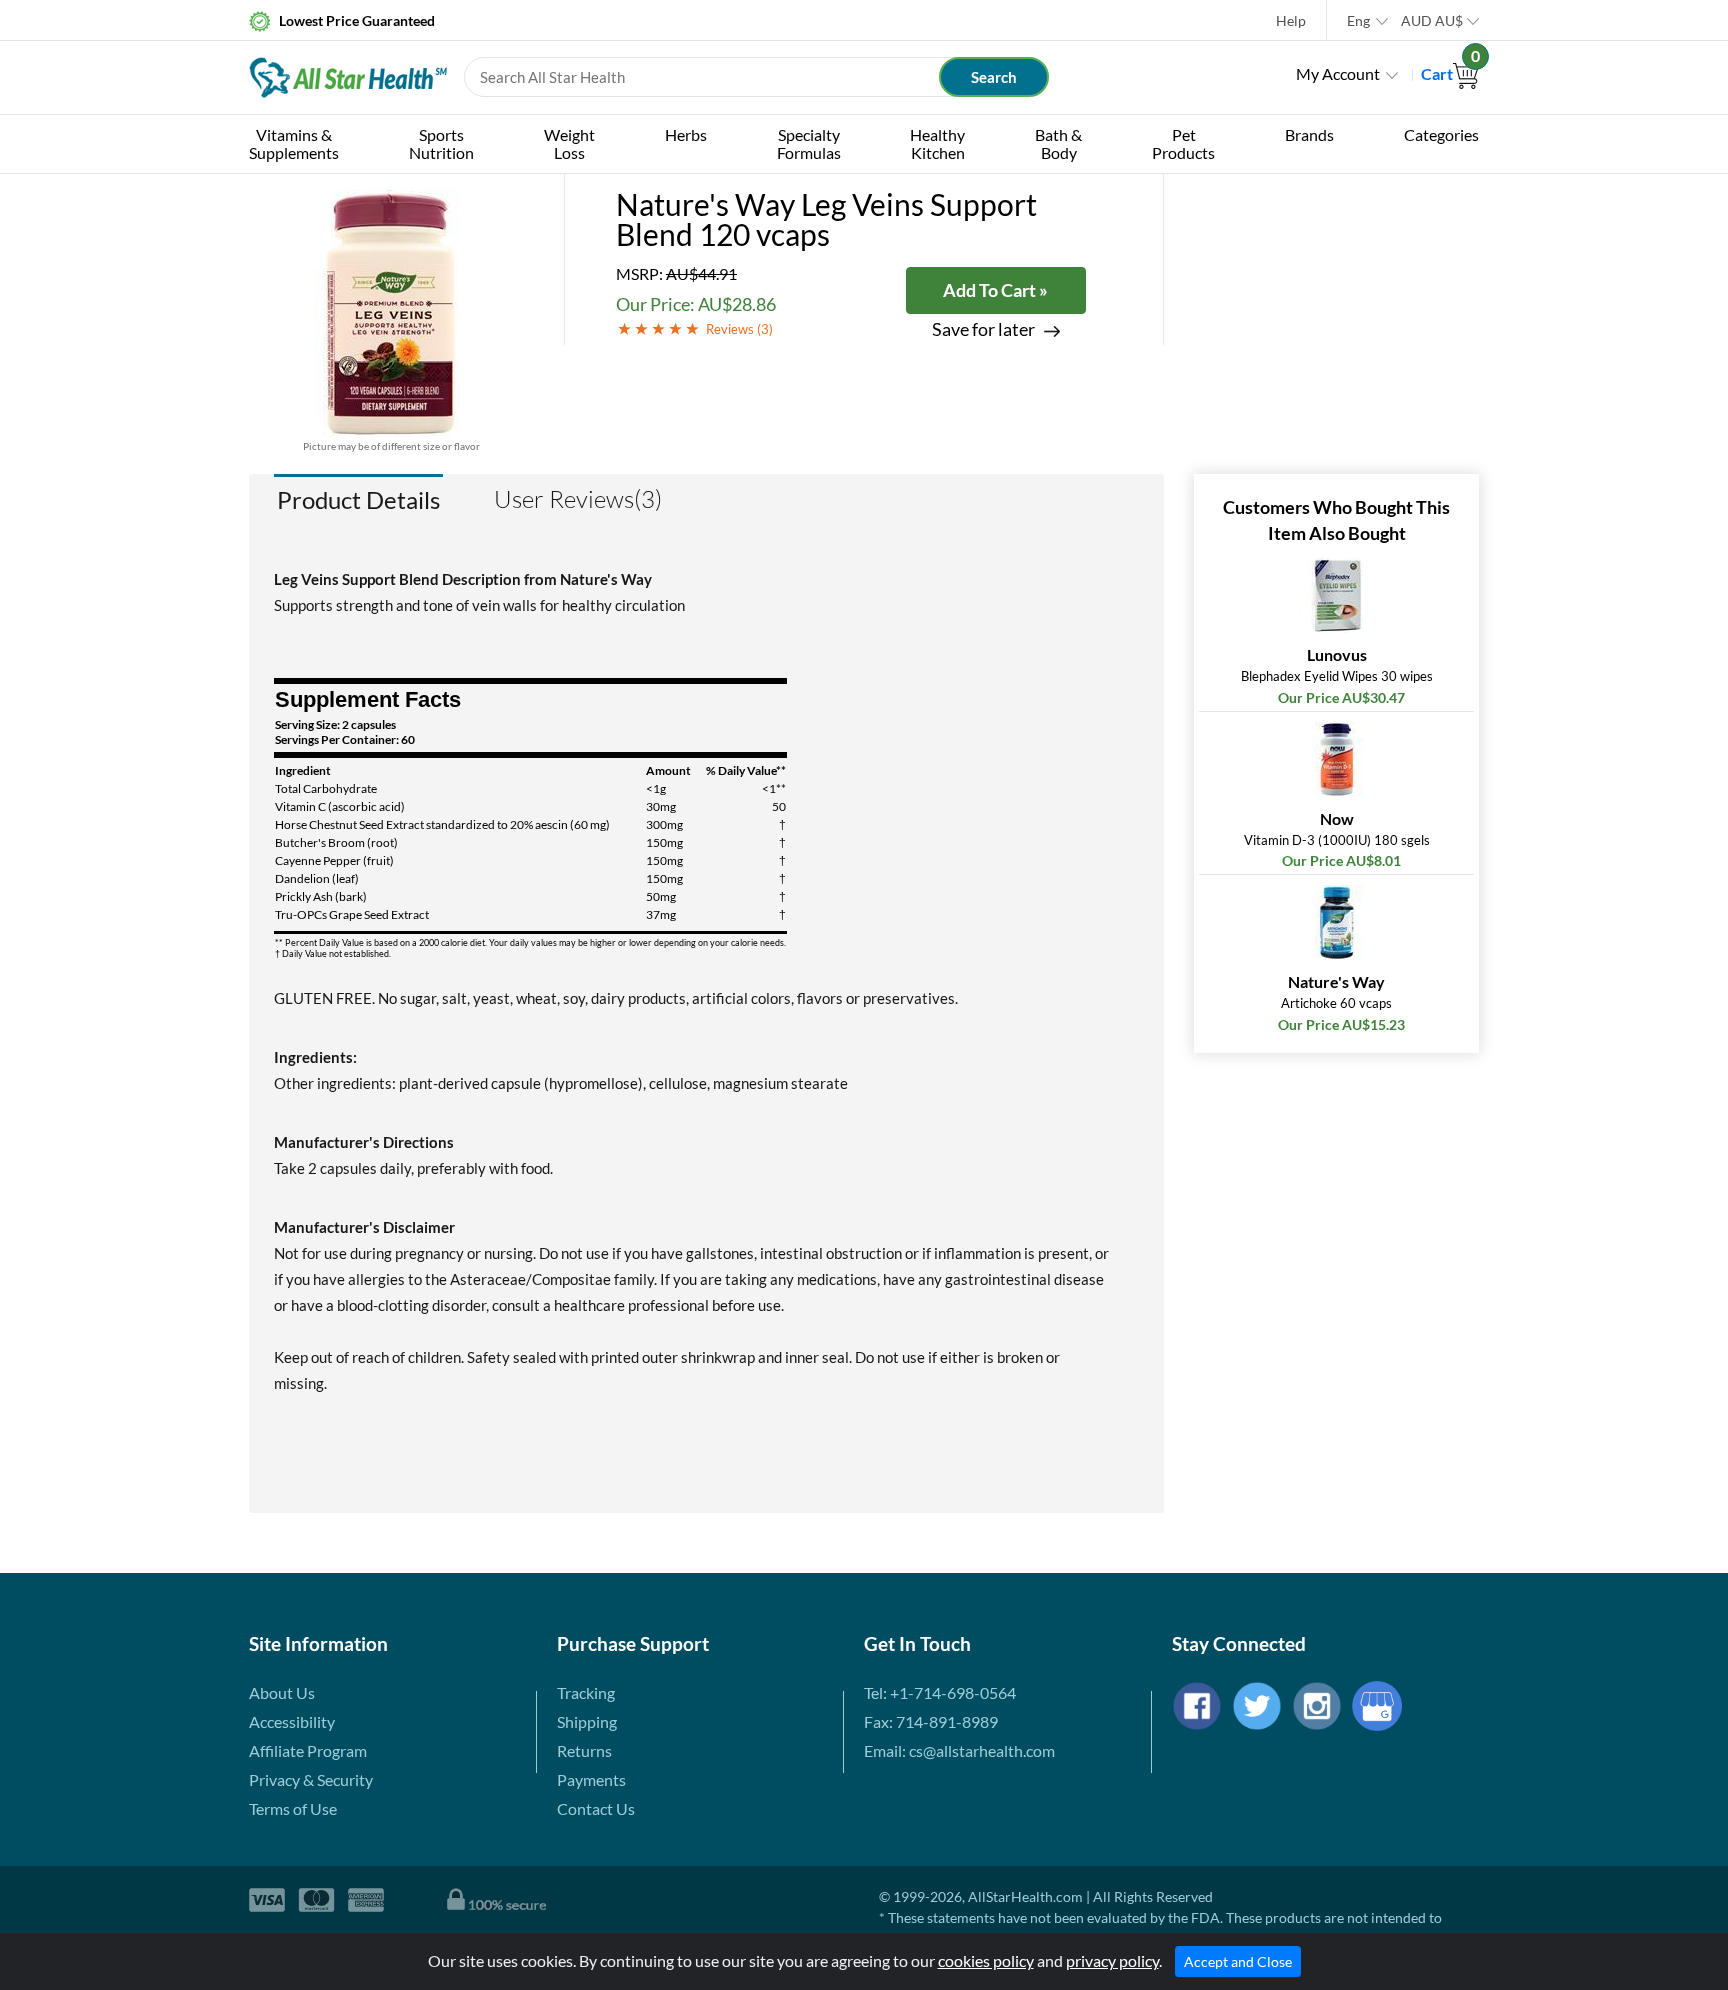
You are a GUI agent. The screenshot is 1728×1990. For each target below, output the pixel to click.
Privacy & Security (311, 1779)
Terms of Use (293, 1808)
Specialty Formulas (809, 143)
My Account (1338, 73)
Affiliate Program (308, 1750)
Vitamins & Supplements (294, 143)
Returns (584, 1750)
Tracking (586, 1692)
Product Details (358, 499)
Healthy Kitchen (937, 143)
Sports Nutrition (441, 143)
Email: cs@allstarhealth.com (959, 1750)
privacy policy (1112, 1960)
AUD (1432, 20)
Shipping (587, 1721)
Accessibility (292, 1721)
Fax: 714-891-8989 (931, 1721)
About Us (282, 1692)
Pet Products (1183, 143)
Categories (1441, 134)
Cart (1450, 73)
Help (1291, 20)
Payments (591, 1779)
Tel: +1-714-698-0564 (940, 1692)
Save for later (983, 329)
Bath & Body (1058, 143)
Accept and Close (1238, 1961)
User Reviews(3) (578, 499)
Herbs (686, 134)
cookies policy (986, 1960)
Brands (1309, 134)
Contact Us (596, 1808)
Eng (1358, 20)
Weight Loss (569, 143)
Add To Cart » (995, 290)
